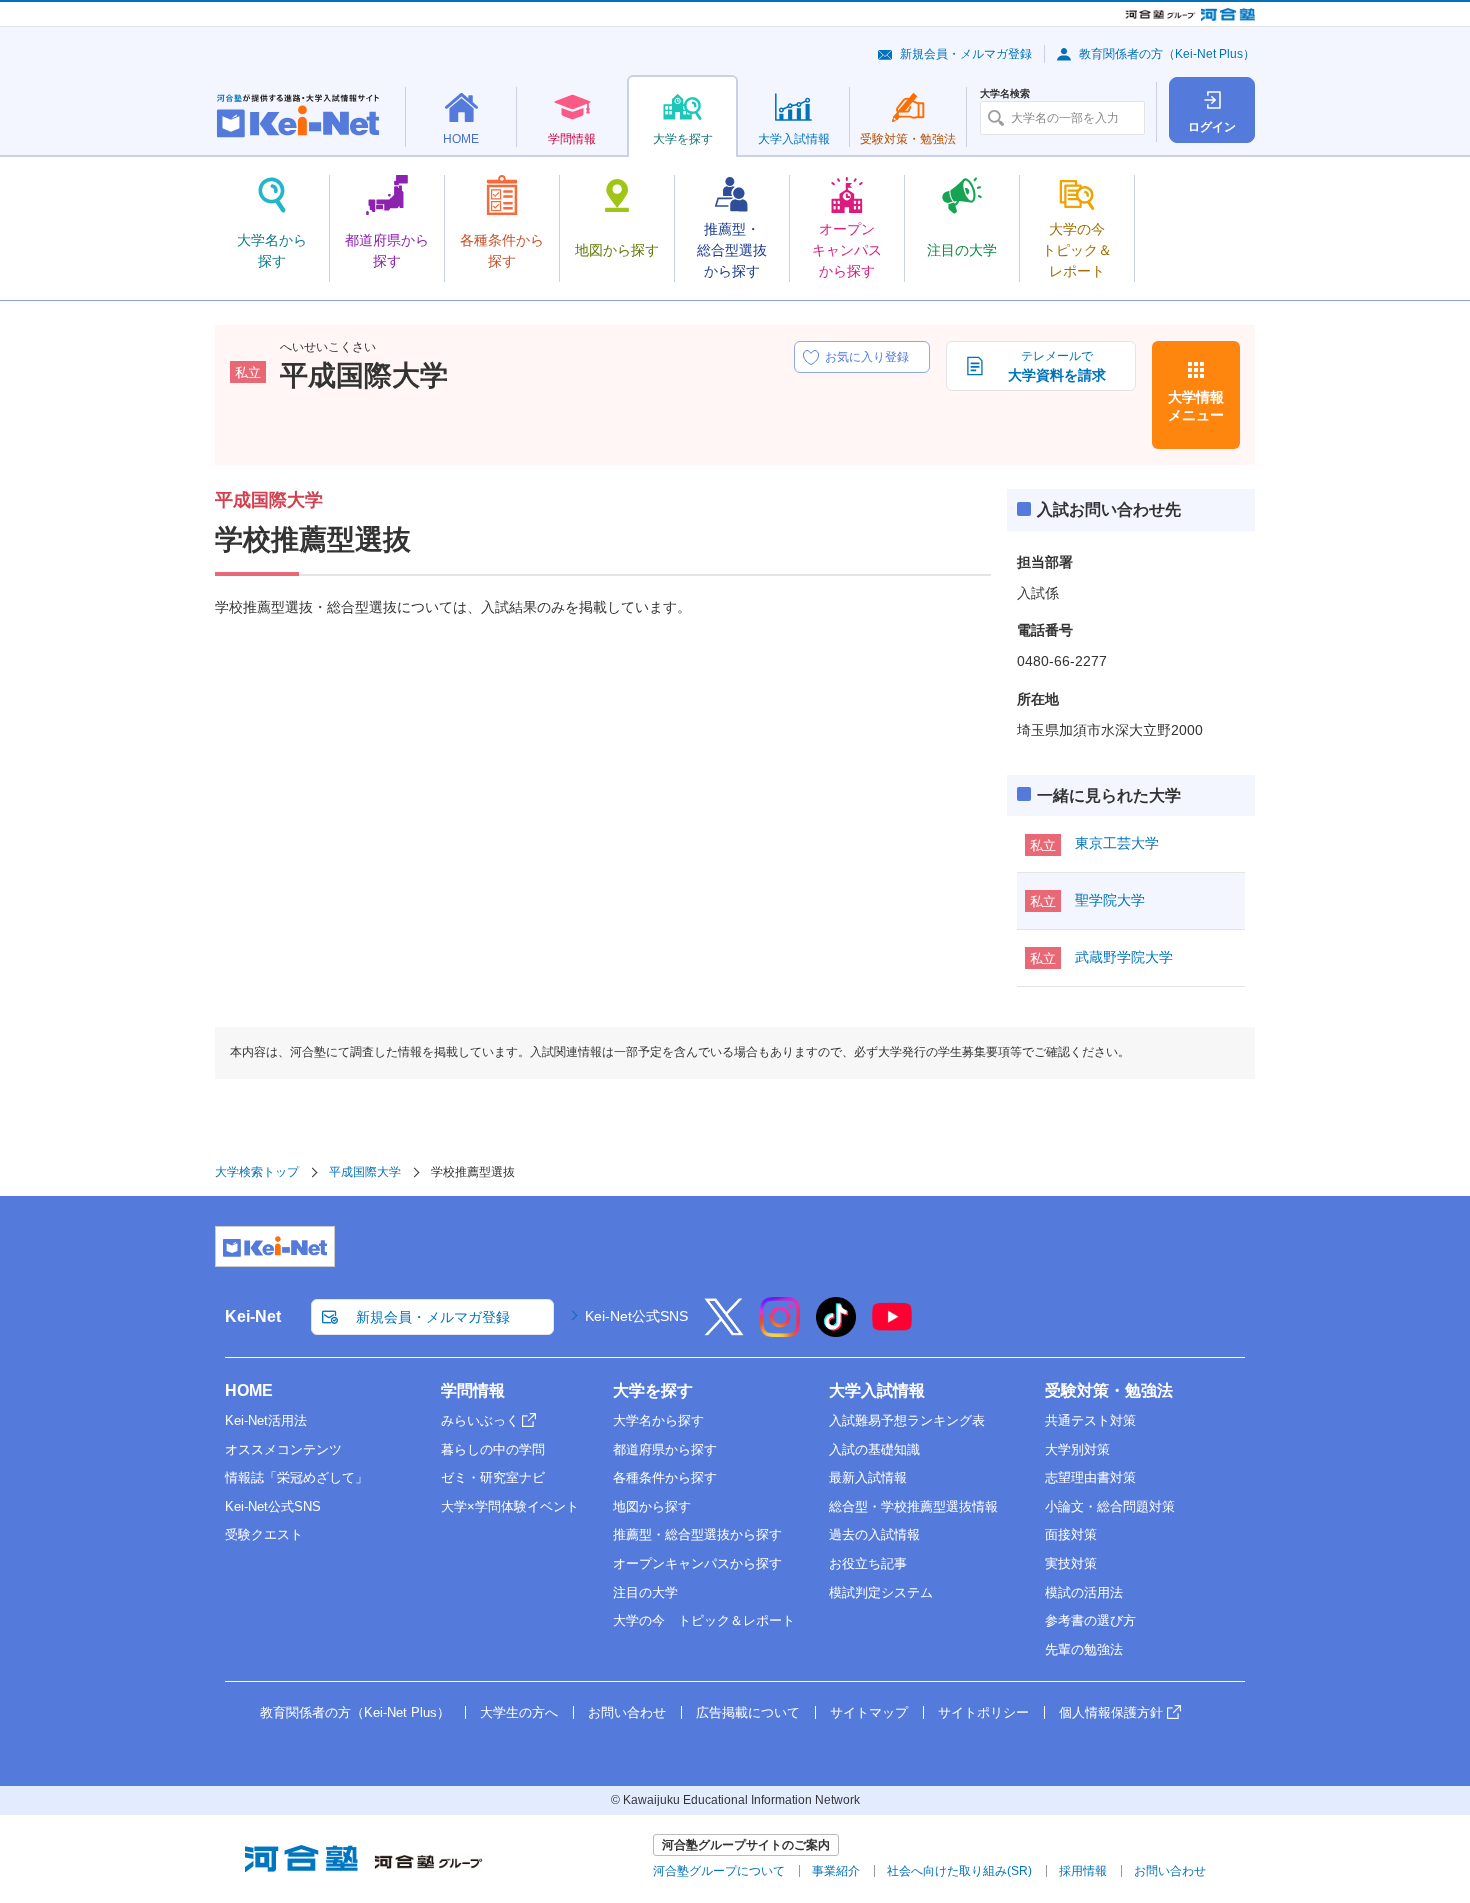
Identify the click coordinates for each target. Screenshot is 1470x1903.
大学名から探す (658, 1420)
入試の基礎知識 (874, 1449)
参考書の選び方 (1090, 1620)
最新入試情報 (868, 1477)
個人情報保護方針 (1111, 1712)
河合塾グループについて (719, 1871)
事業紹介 (836, 1871)
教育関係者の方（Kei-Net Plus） (1167, 54)
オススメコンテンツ (283, 1449)
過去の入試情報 (874, 1534)
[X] (724, 1330)
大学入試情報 (877, 1390)
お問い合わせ (627, 1712)
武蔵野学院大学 (1124, 957)
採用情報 (1083, 1871)
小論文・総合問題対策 (1110, 1506)
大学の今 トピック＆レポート (704, 1620)
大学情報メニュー (1196, 406)
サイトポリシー (983, 1712)
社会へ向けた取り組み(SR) (959, 1871)
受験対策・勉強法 (1109, 1390)
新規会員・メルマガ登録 (966, 54)
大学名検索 (1005, 94)
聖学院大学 (1110, 900)
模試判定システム (881, 1592)
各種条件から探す (665, 1477)
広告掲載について (748, 1712)
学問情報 (473, 1390)
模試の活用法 (1084, 1592)
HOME (249, 1390)
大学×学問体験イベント (510, 1506)
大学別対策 (1077, 1449)
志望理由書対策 (1090, 1477)
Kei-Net (253, 1316)
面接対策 (1071, 1534)
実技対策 (1071, 1563)
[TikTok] (836, 1330)
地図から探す (652, 1506)
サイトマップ (869, 1712)
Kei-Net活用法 (266, 1420)
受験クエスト (264, 1534)
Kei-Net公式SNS (636, 1316)
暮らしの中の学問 (493, 1449)
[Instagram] (780, 1330)
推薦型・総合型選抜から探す (697, 1534)
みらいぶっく (480, 1420)
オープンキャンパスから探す (697, 1563)
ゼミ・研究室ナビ (493, 1477)
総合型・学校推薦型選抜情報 (913, 1506)
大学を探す (653, 1390)
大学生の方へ (519, 1712)
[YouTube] (892, 1330)
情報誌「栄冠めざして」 (296, 1477)
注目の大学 (645, 1592)
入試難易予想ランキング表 (907, 1420)
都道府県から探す (665, 1449)
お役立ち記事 (868, 1563)
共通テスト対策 (1090, 1420)
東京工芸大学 (1117, 843)
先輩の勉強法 (1084, 1649)
